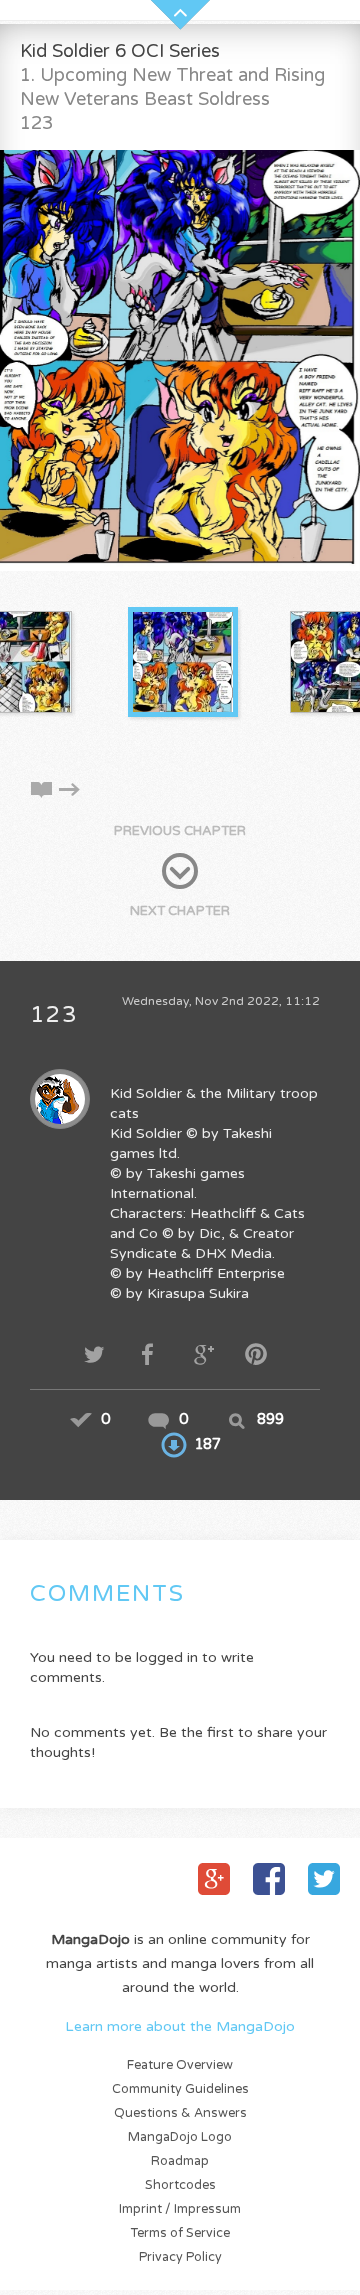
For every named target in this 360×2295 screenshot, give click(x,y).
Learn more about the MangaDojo (180, 2026)
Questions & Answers (180, 2113)
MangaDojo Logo (180, 2137)
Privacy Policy (180, 2257)
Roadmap (180, 2161)
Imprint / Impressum (180, 2209)
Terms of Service (180, 2233)
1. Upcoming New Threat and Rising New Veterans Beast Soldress (172, 87)
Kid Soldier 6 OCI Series (120, 51)
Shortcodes (180, 2185)
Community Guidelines (180, 2089)
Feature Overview (180, 2065)
